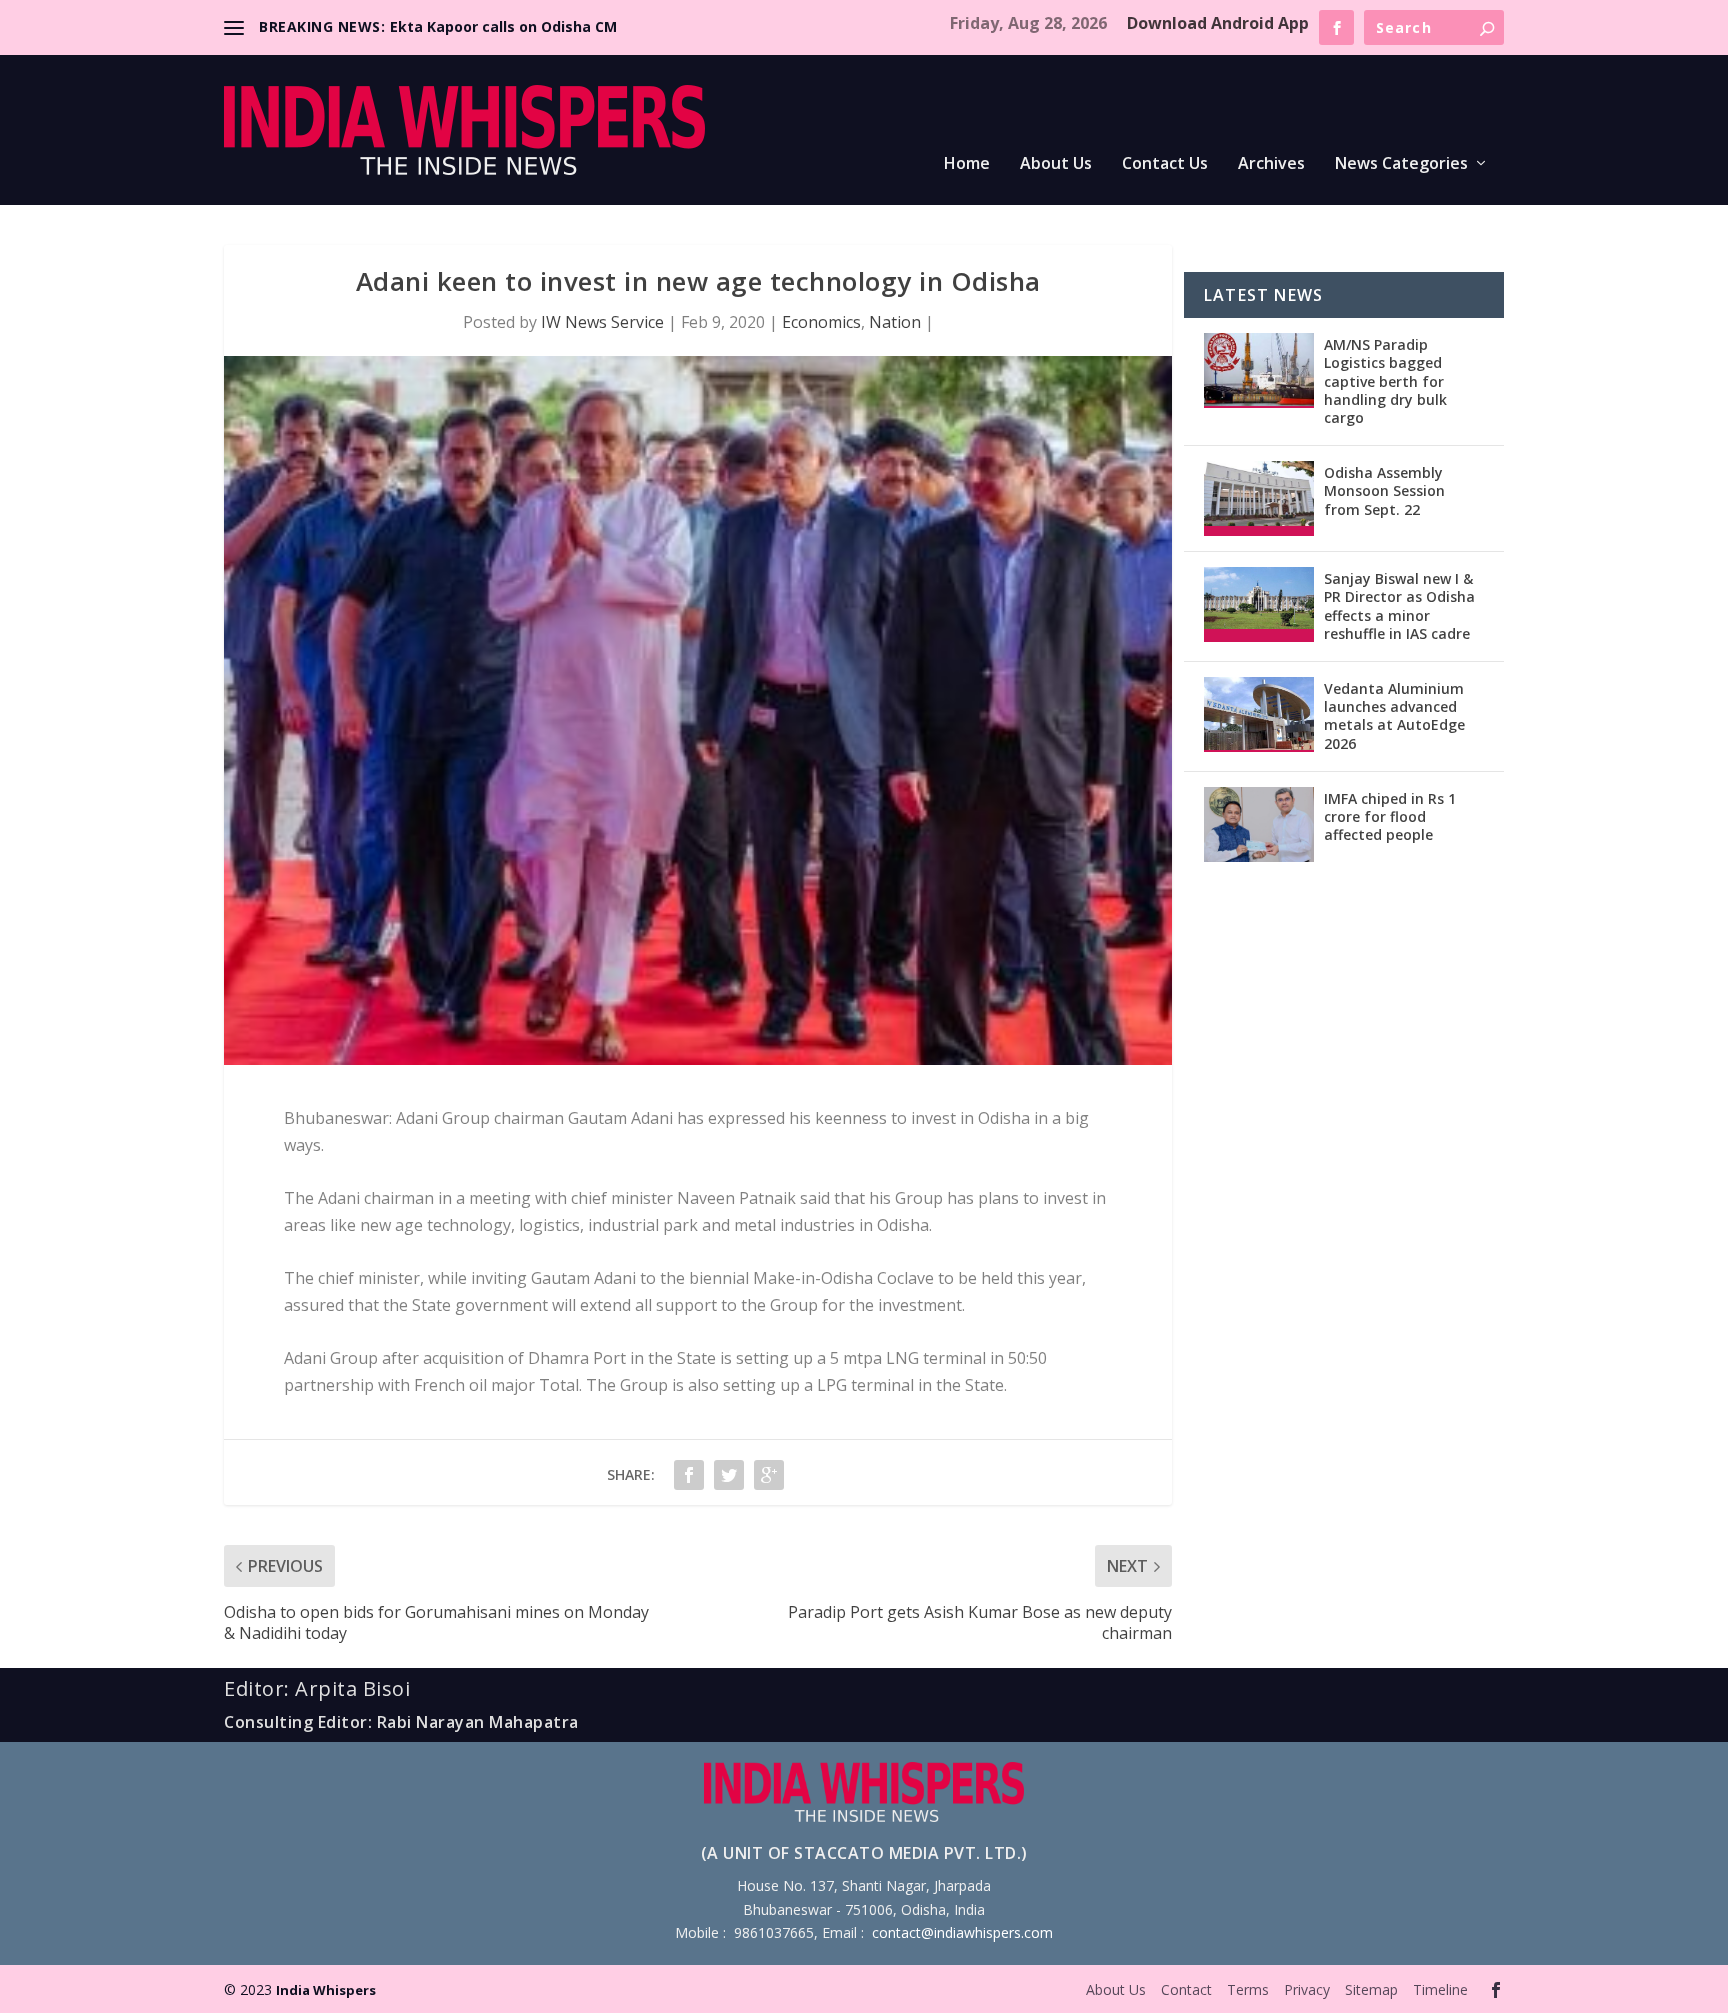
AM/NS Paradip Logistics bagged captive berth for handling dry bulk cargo (1385, 381)
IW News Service (602, 322)
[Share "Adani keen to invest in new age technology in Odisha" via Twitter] (729, 1475)
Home (967, 164)
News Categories (1401, 164)
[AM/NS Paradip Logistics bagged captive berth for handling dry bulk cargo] (1259, 370)
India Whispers (326, 1990)
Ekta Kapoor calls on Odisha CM (503, 26)
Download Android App (1218, 23)
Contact (1186, 1989)
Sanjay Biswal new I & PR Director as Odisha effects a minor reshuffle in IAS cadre (1399, 606)
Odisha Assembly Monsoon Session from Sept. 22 (1384, 490)
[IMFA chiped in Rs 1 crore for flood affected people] (1259, 824)
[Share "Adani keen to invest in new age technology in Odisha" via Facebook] (689, 1475)
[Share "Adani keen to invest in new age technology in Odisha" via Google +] (769, 1475)
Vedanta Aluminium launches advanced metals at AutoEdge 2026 (1394, 716)
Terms (1248, 1989)
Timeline (1440, 1989)
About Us (1056, 164)
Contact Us (1165, 164)
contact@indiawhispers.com (962, 1932)
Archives (1271, 164)
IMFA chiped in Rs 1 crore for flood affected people (1390, 816)
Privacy (1307, 1989)
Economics (821, 322)
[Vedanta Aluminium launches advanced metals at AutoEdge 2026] (1259, 714)
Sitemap (1371, 1989)
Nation (895, 322)
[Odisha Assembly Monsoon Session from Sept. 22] (1259, 498)
